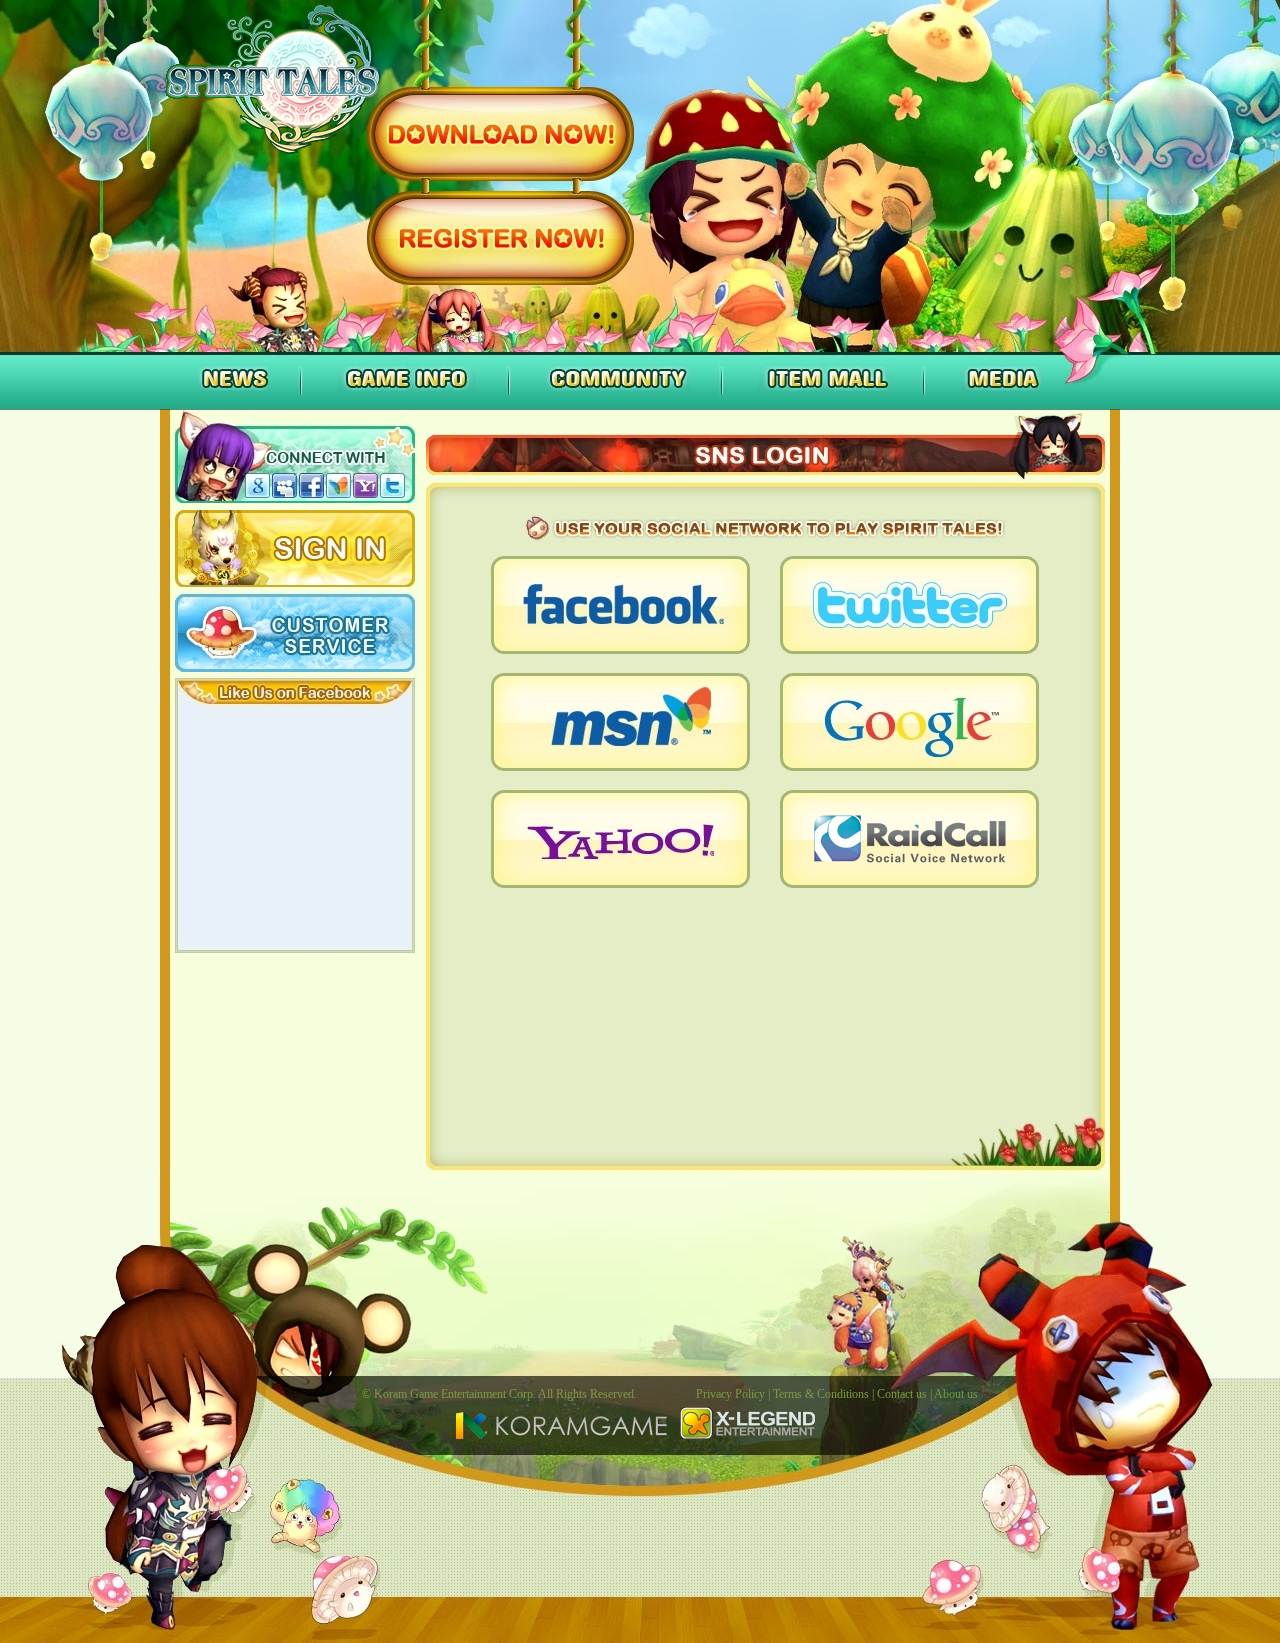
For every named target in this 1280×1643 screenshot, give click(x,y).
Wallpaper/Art (315, 435)
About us (956, 1394)
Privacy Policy (730, 1394)
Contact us (902, 1394)
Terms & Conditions (821, 1394)
